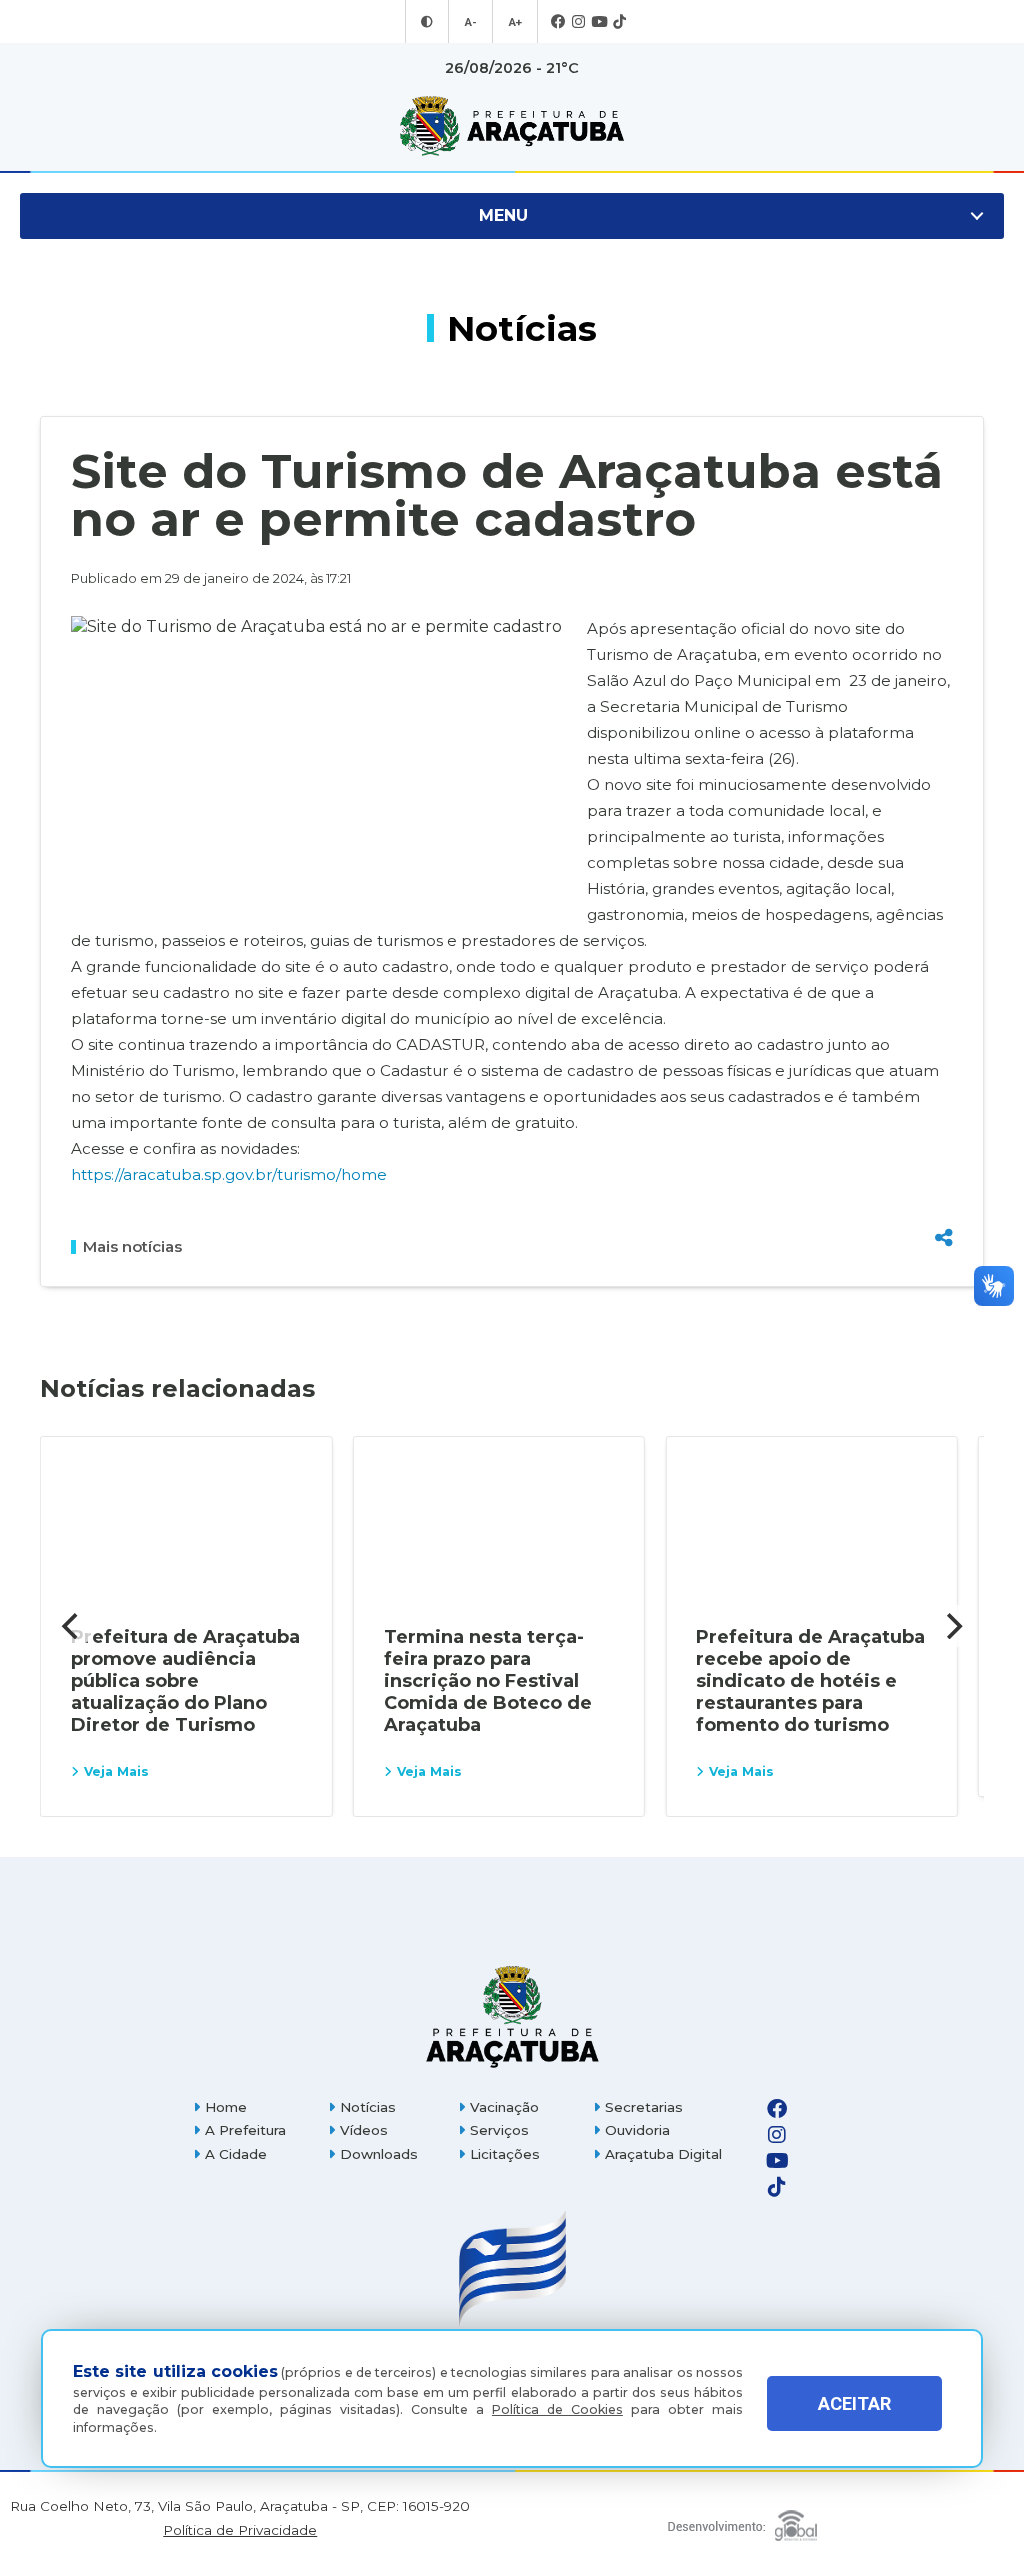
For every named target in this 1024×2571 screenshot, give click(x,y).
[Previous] (72, 1626)
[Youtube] (599, 22)
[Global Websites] (742, 2520)
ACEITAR (854, 2403)
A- (470, 22)
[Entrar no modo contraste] (427, 22)
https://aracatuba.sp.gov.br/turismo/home (229, 1174)
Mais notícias (132, 1247)
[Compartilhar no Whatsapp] (944, 1200)
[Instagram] (578, 22)
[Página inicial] (512, 2016)
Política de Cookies (557, 2409)
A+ (515, 22)
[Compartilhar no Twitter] (944, 1167)
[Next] (952, 1626)
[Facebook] (558, 22)
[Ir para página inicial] (512, 126)
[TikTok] (619, 22)
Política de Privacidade (240, 2530)
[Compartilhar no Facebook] (944, 1135)
